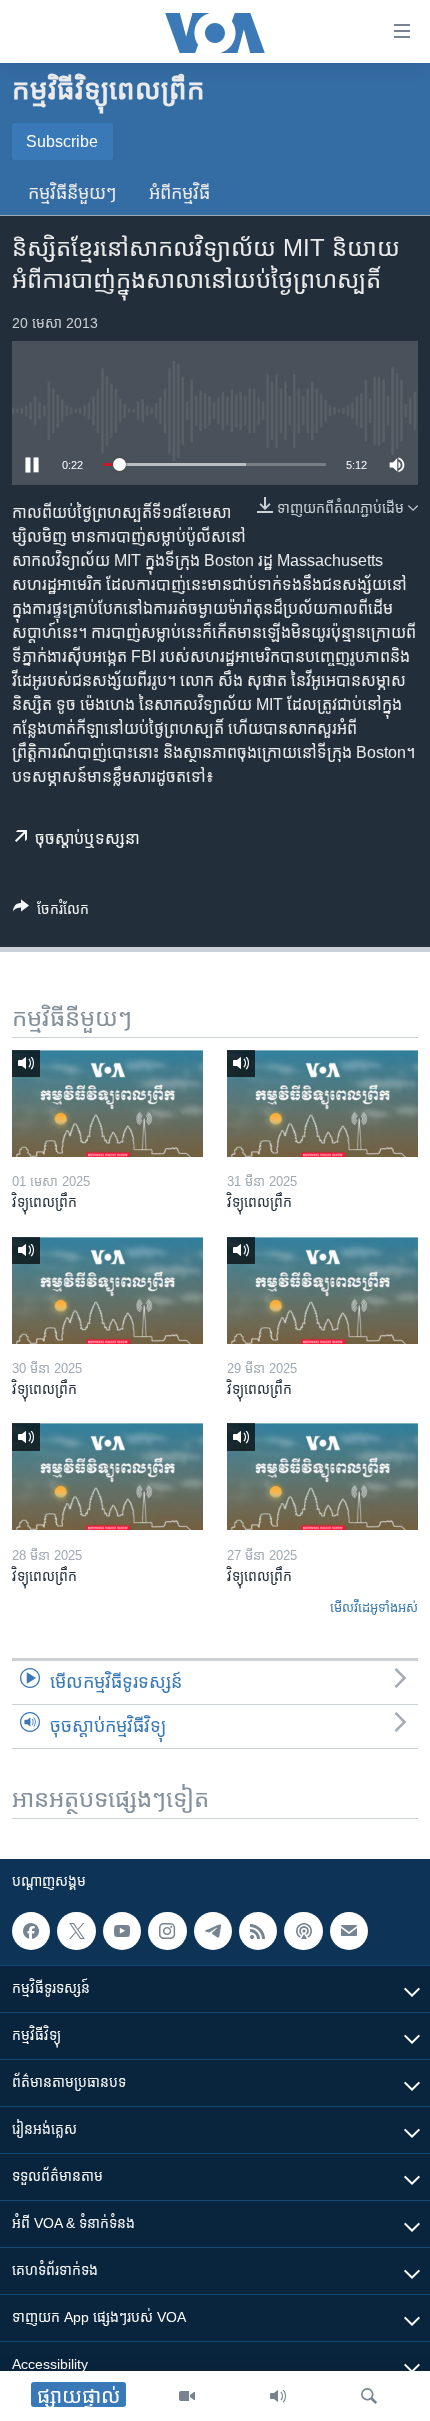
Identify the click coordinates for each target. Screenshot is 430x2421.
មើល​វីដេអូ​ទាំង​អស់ (374, 1607)
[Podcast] (303, 1931)
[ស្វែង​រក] (369, 2396)
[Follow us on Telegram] (213, 1931)
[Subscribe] (349, 1931)
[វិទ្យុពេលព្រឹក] (107, 1103)
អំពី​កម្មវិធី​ (179, 193)
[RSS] (258, 1931)
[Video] (187, 2396)
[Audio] (278, 2396)
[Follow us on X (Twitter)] (76, 1931)
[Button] (51, 912)
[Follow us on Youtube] (122, 1931)
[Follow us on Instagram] (167, 1931)
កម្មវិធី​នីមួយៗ (72, 193)
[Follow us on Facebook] (31, 1931)
